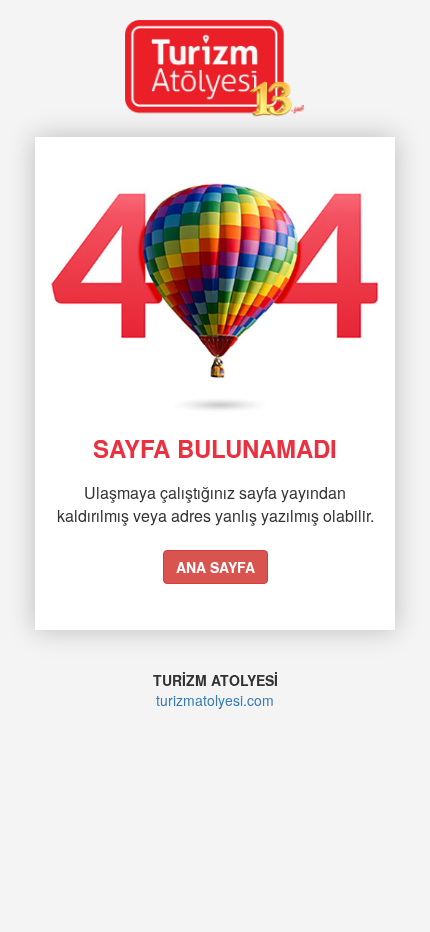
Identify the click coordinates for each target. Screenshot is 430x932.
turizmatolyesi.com (215, 700)
